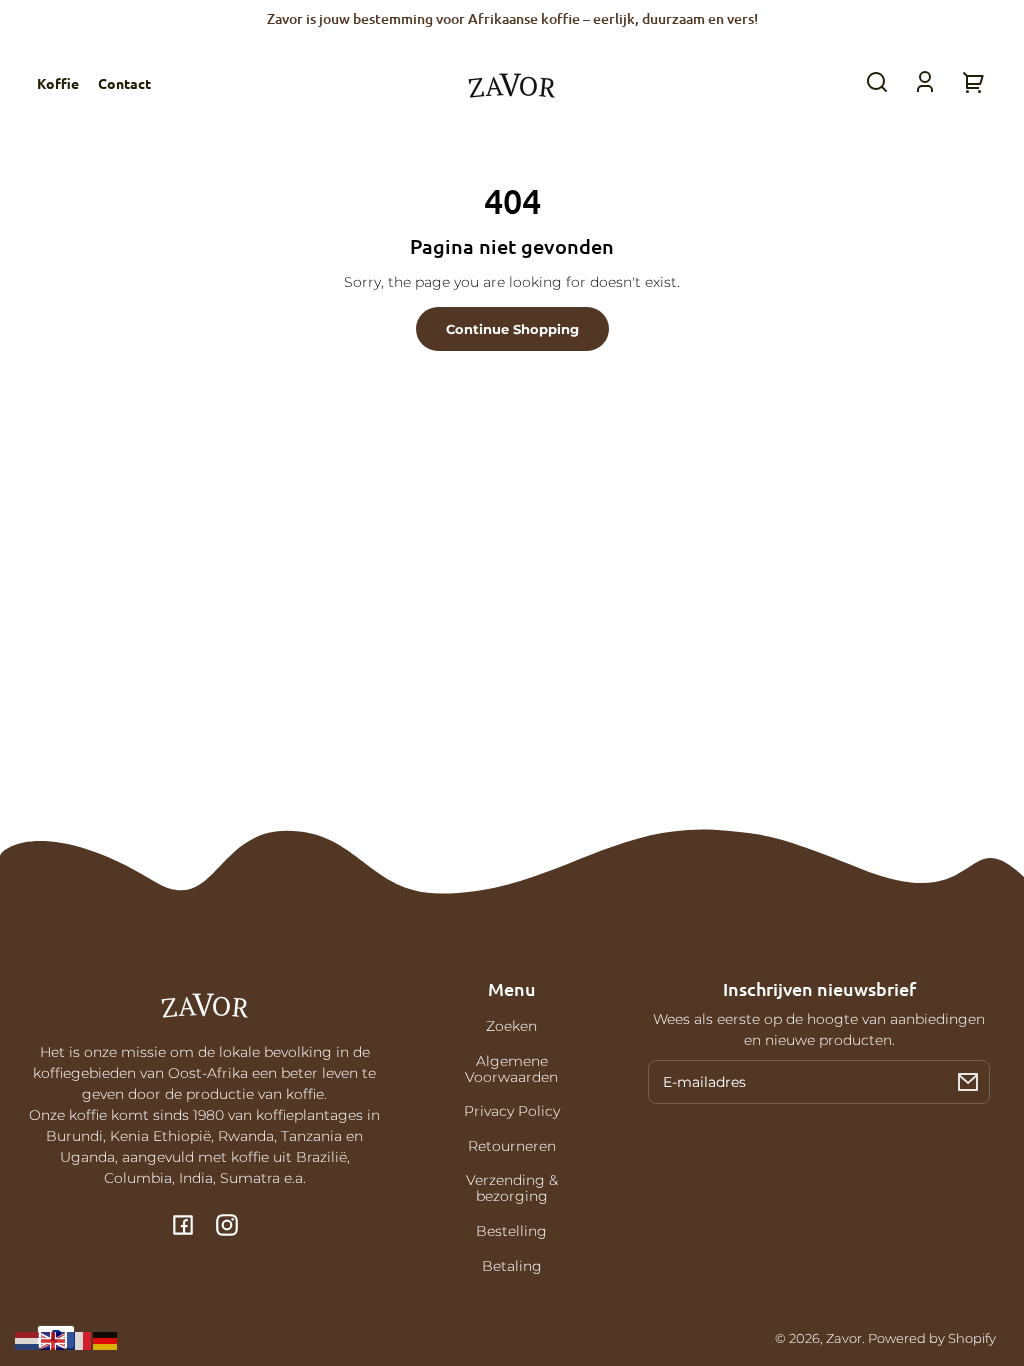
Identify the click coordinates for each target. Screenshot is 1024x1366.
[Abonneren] (968, 1082)
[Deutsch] (106, 1340)
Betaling (512, 1266)
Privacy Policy (512, 1111)
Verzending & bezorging (512, 1188)
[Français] (80, 1340)
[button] (877, 82)
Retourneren (512, 1146)
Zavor (844, 1338)
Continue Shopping (512, 329)
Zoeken (511, 1026)
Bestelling (511, 1231)
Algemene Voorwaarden (511, 1069)
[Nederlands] (28, 1340)
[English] (54, 1340)
